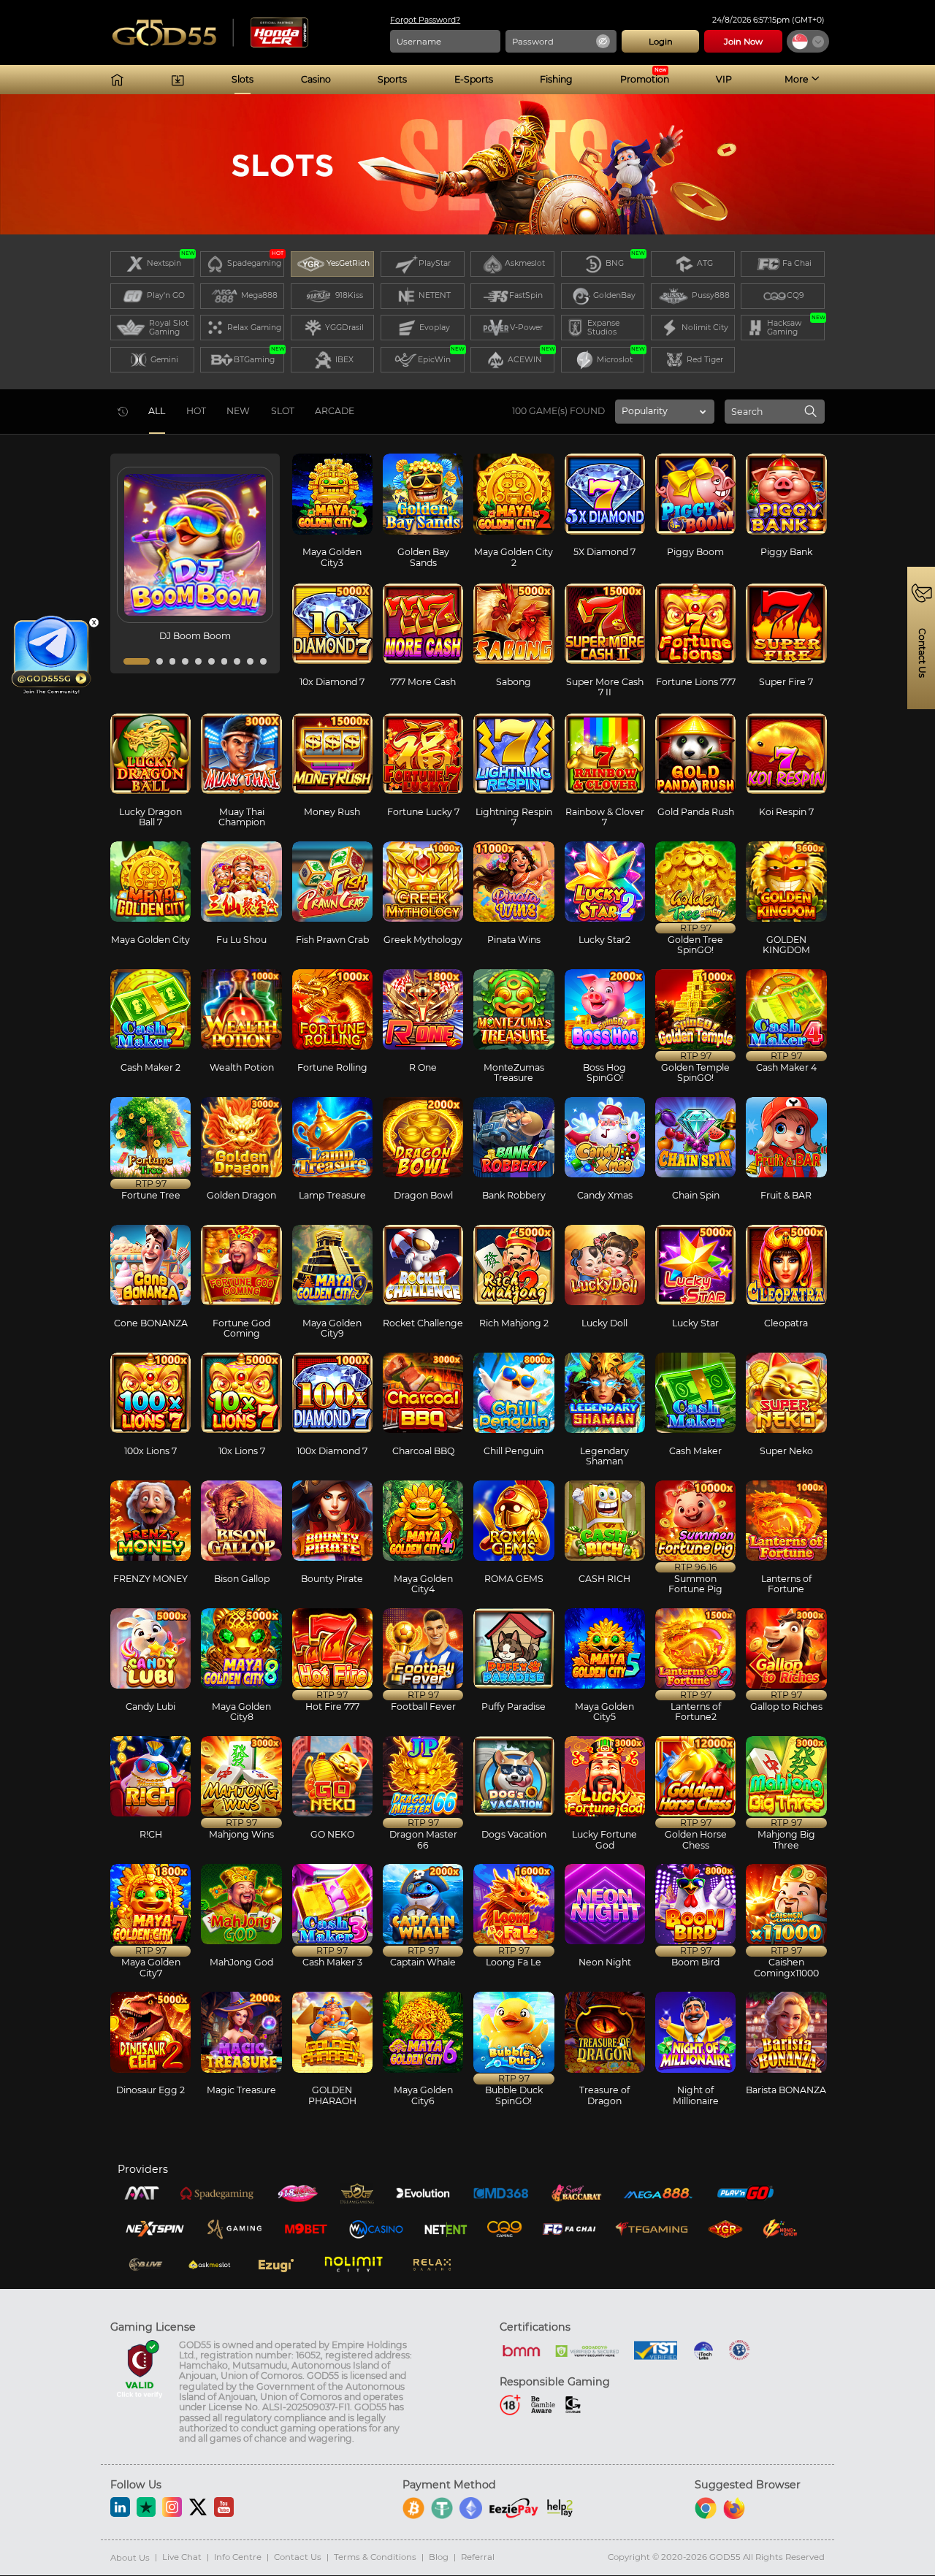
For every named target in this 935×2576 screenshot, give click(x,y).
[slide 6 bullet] (211, 661)
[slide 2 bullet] (160, 661)
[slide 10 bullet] (263, 661)
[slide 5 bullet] (198, 661)
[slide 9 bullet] (250, 661)
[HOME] (117, 80)
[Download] (178, 80)
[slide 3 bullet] (173, 661)
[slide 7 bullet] (225, 661)
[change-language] (808, 41)
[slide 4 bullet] (185, 661)
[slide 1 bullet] (137, 661)
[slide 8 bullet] (237, 661)
